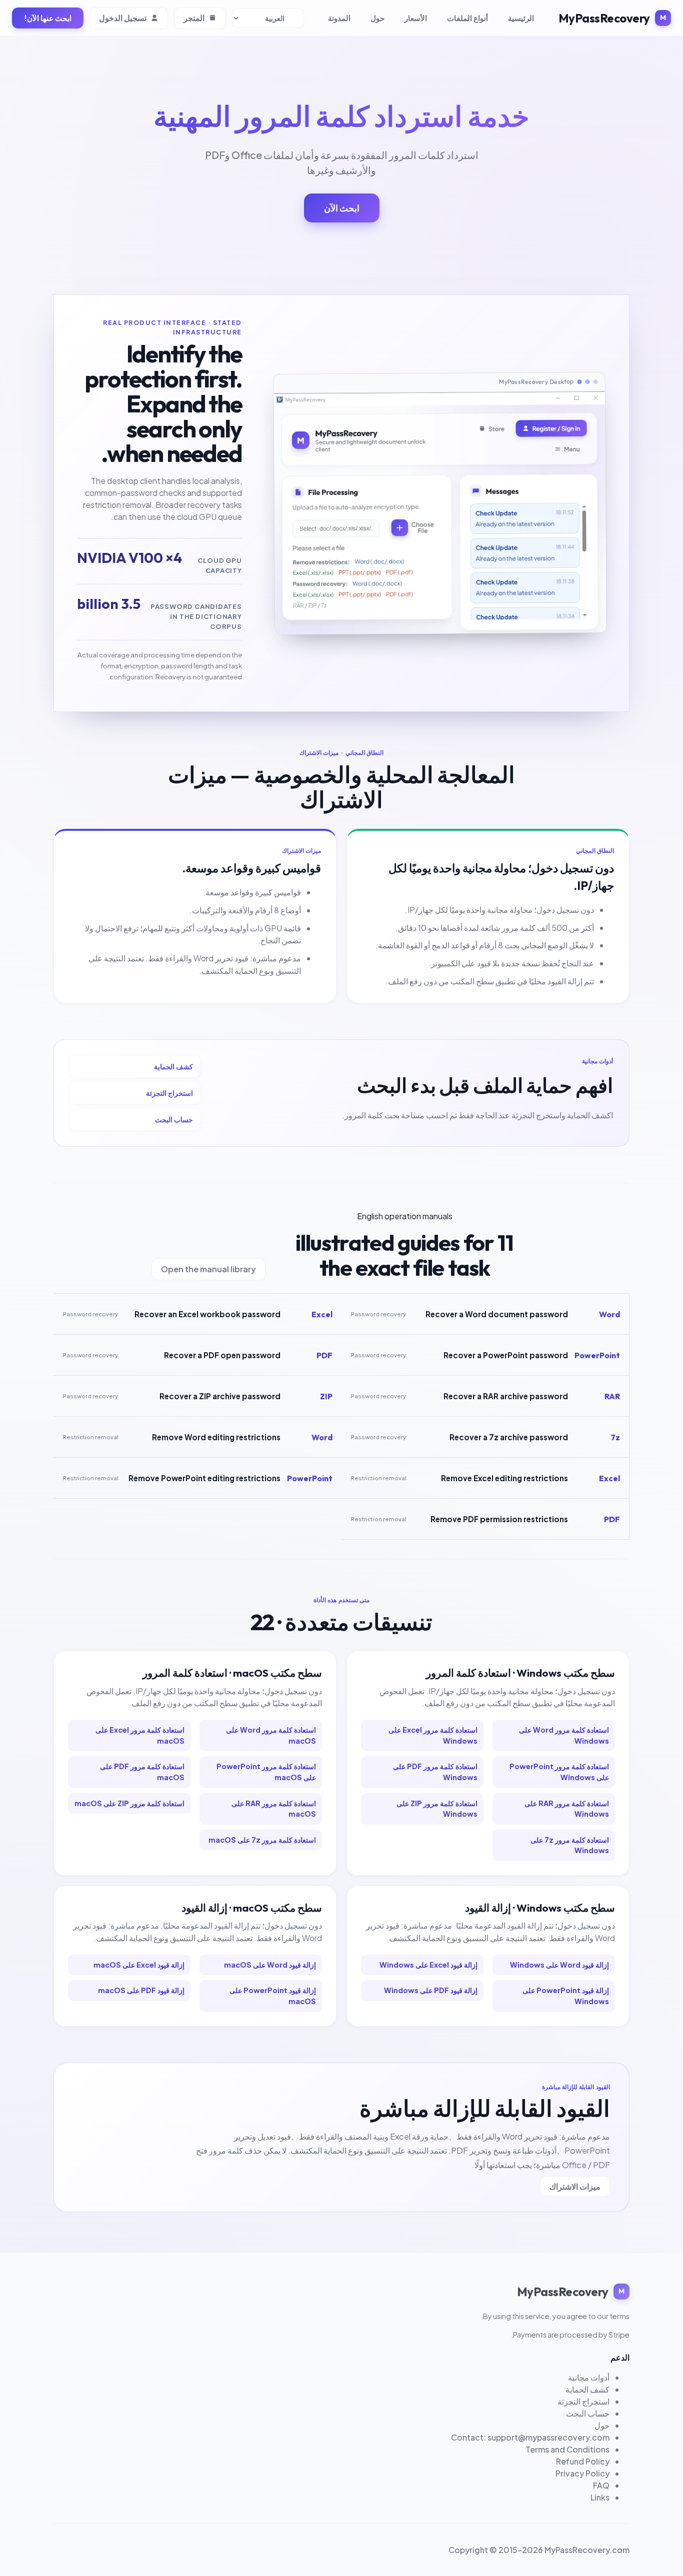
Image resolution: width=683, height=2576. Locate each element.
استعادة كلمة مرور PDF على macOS (142, 1772)
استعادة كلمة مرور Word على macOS (271, 1735)
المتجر (194, 18)
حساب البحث (174, 1119)
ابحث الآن (342, 208)
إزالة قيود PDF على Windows (431, 1990)
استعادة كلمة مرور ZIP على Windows (437, 1809)
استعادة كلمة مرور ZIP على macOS (129, 1803)
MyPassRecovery (604, 18)
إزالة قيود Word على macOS (270, 1965)
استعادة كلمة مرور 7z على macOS (262, 1840)
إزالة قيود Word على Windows (559, 1965)
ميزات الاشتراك (575, 2186)
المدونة (339, 18)
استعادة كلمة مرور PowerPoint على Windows (559, 1772)
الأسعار (416, 18)
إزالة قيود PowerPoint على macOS (273, 1996)
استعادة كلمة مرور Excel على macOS (140, 1735)
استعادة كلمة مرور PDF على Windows (435, 1772)
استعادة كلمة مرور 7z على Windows (570, 1845)
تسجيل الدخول (123, 18)
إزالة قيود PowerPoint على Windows (566, 1996)
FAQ (601, 2485)
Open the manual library (208, 1269)
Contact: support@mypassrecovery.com (530, 2437)
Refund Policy (583, 2461)
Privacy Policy (582, 2473)
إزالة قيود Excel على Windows (428, 1965)
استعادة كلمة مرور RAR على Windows (567, 1809)
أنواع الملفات (467, 18)
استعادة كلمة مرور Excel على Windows (433, 1735)
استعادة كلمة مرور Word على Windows (564, 1735)
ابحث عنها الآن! (48, 18)
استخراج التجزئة (169, 1093)
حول (377, 18)
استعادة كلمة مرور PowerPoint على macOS (266, 1772)
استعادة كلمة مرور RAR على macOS (274, 1809)
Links (600, 2497)
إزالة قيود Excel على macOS (139, 1965)
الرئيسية (521, 18)
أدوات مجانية (589, 2377)
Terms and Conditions (567, 2449)
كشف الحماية (173, 1066)
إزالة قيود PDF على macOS (141, 1990)
